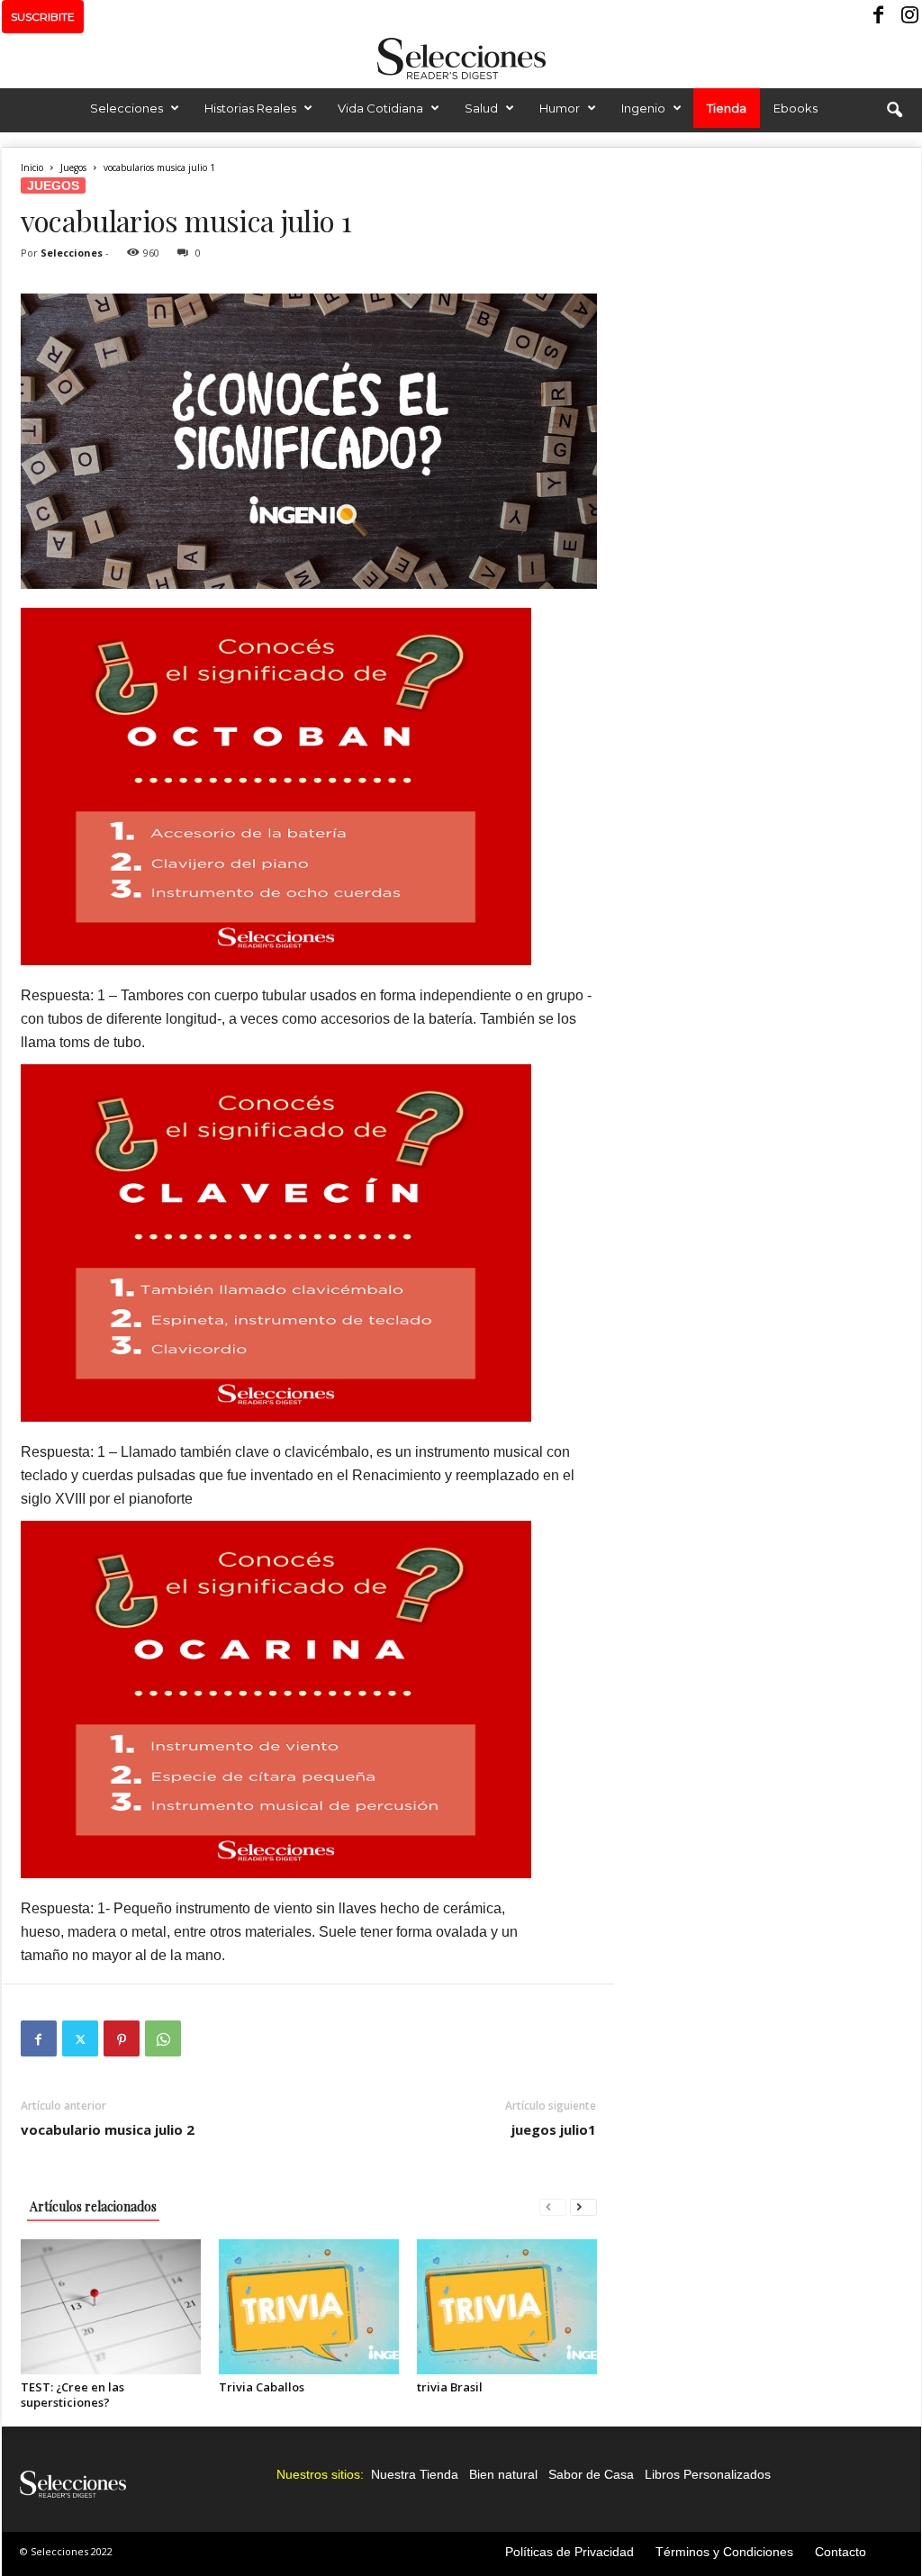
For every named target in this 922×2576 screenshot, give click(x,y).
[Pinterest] (122, 2038)
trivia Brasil (450, 2387)
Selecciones (127, 108)
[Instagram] (908, 17)
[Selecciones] (461, 59)
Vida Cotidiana (380, 108)
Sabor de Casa (591, 2474)
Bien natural (503, 2474)
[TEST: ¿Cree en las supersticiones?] (111, 2307)
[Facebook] (880, 17)
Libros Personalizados (708, 2474)
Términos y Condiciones (724, 2552)
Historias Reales (250, 108)
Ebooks (795, 108)
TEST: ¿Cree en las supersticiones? (72, 2395)
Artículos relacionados (93, 2206)
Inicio (32, 167)
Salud (481, 108)
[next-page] (583, 2206)
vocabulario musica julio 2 (108, 2129)
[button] (894, 111)
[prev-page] (553, 2206)
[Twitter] (80, 2038)
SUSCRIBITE (43, 17)
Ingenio (643, 108)
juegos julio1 (554, 2129)
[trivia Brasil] (507, 2307)
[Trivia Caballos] (309, 2307)
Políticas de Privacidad (569, 2552)
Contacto (841, 2552)
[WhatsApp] (163, 2038)
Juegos (73, 167)
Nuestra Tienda (415, 2474)
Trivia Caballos (262, 2387)
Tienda (727, 108)
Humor (560, 108)
